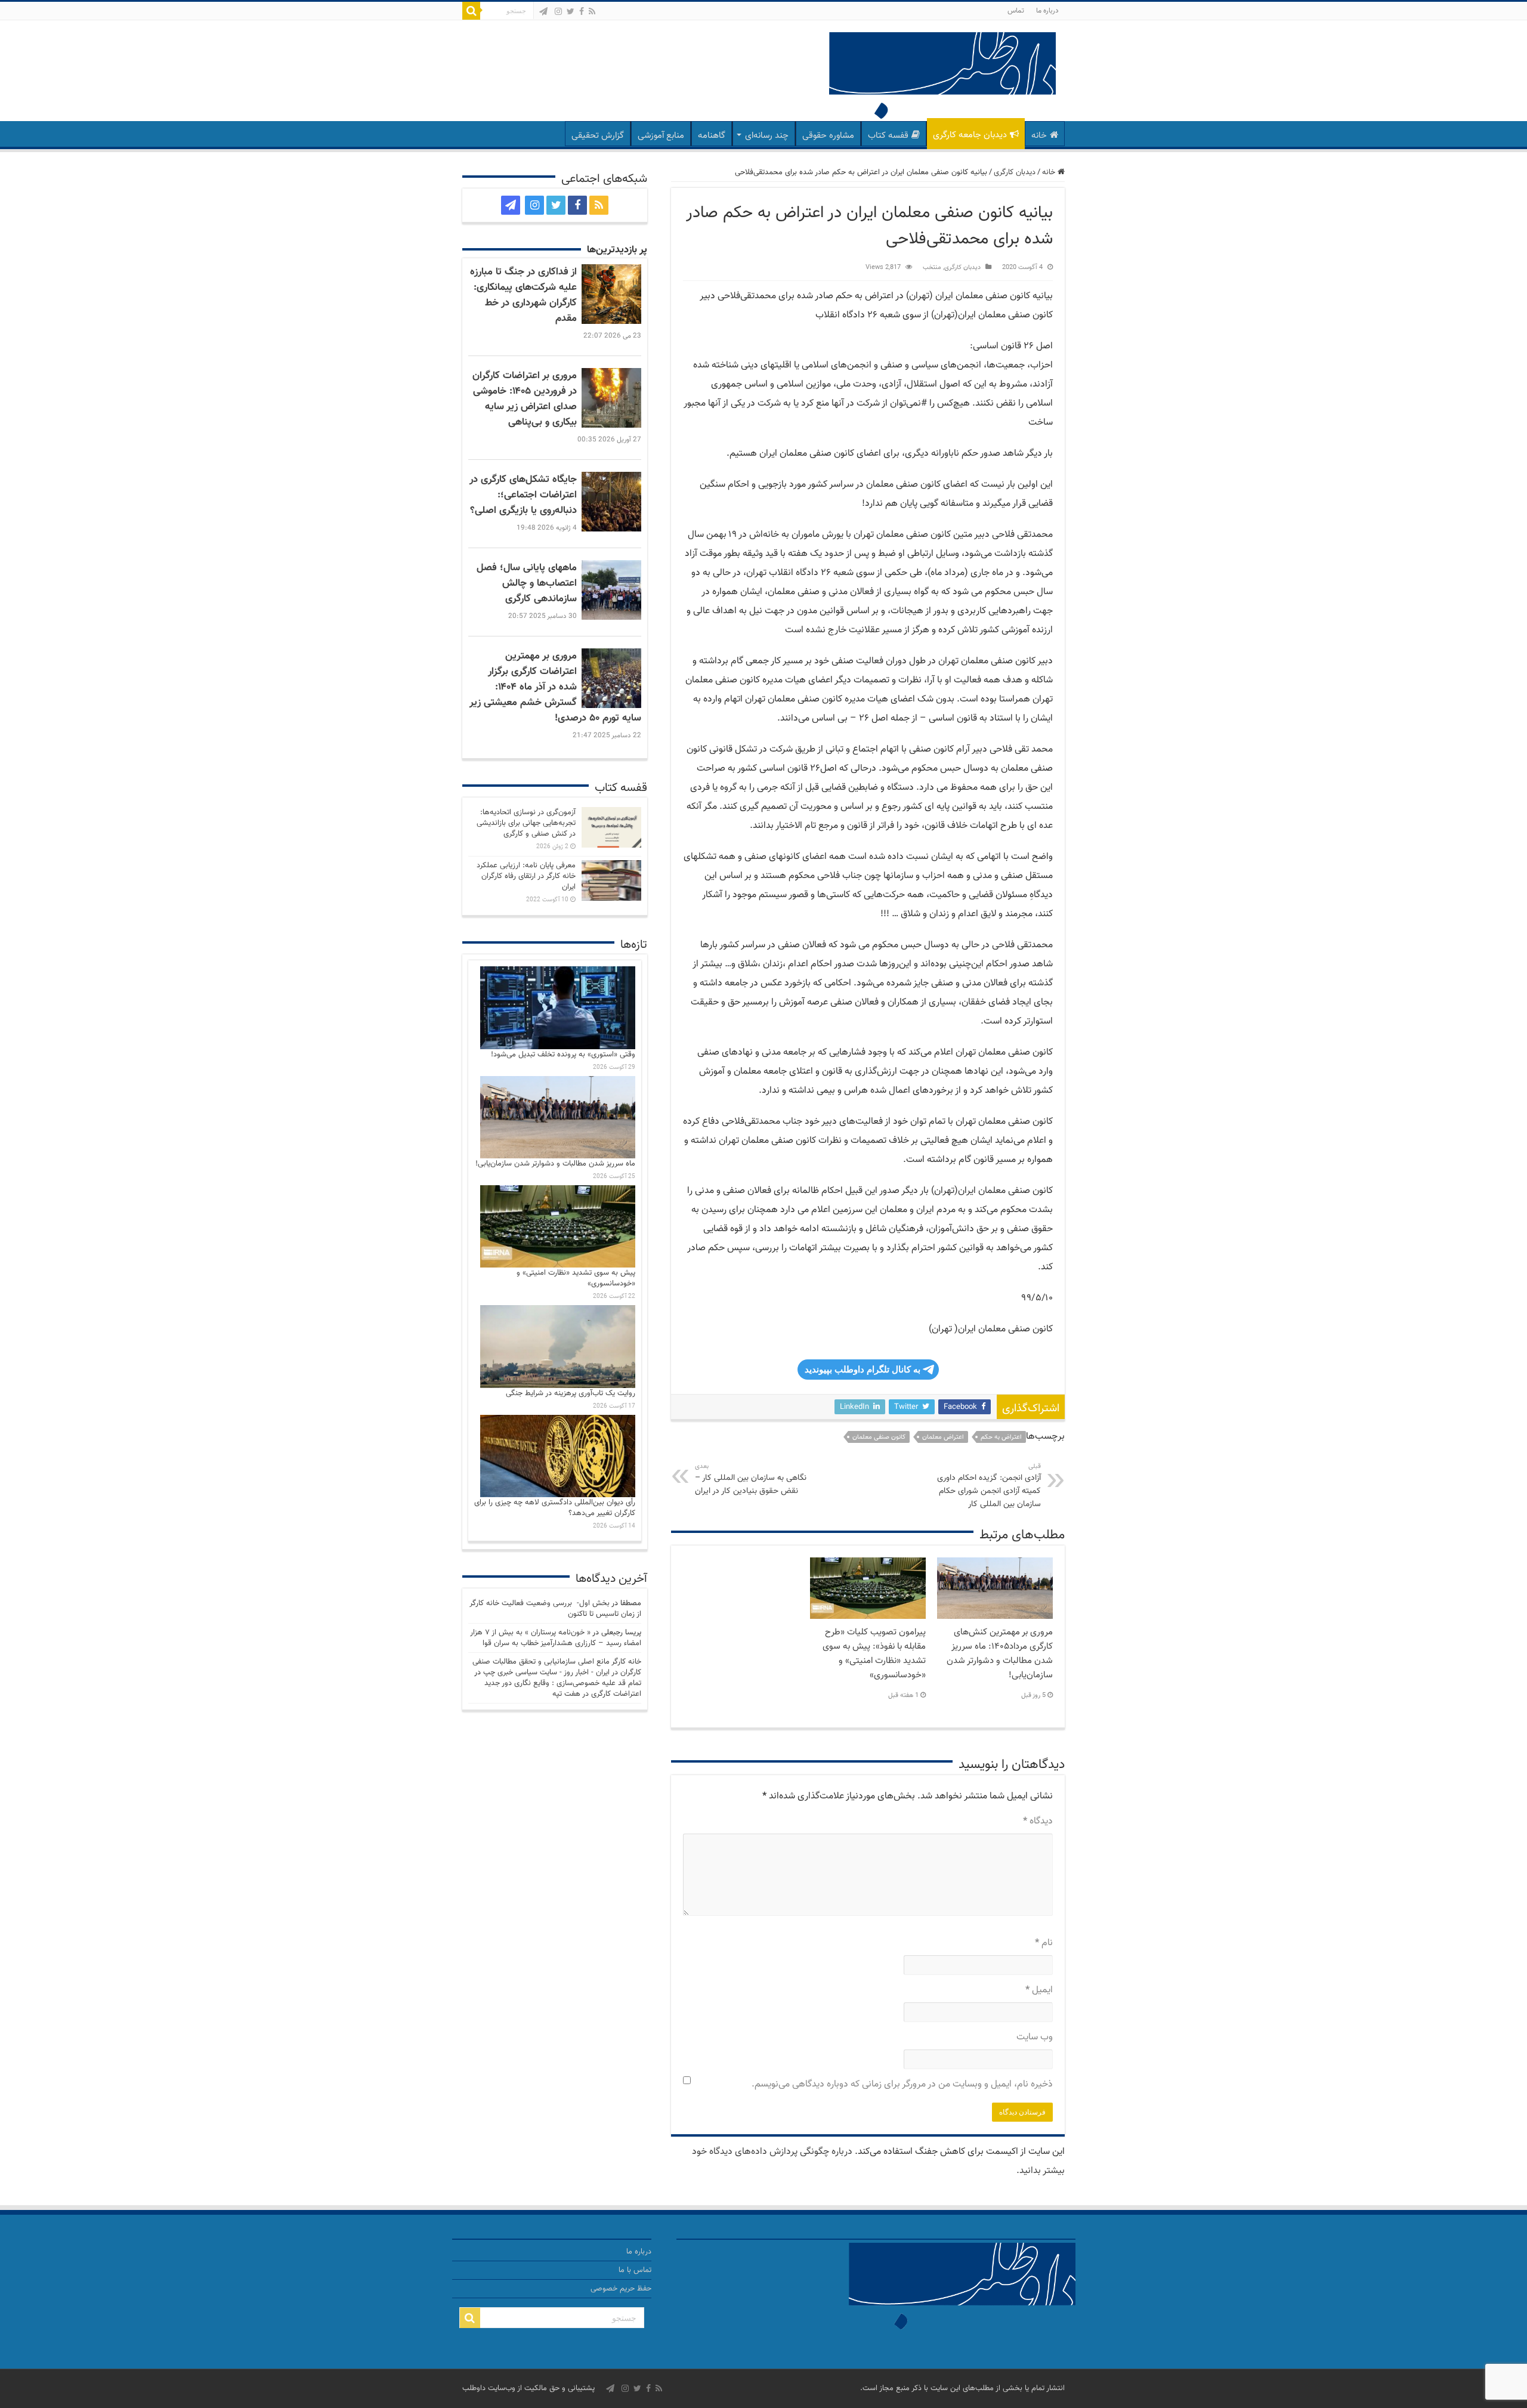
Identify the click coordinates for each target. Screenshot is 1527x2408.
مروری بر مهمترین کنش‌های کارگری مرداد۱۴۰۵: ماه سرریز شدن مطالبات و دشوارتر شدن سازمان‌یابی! (1000, 1653)
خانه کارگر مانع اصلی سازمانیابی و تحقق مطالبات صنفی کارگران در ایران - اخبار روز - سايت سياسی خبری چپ (557, 1667)
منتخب (932, 268)
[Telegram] (543, 11)
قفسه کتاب (888, 136)
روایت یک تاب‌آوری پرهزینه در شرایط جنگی (571, 1393)
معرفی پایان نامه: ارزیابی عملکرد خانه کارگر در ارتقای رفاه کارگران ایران (526, 876)
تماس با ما (635, 2270)
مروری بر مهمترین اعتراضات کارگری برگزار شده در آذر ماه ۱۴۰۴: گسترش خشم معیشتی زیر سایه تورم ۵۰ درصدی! (555, 687)
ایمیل (1039, 1990)
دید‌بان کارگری (1015, 172)
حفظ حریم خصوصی (621, 2289)
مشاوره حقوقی (828, 136)
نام (1044, 1943)
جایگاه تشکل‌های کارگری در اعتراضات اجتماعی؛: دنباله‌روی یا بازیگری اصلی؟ (523, 495)
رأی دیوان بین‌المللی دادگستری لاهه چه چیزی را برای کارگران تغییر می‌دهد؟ (555, 1508)
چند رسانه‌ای (767, 136)
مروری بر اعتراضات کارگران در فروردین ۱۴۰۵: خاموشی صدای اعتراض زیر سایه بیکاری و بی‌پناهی (525, 399)
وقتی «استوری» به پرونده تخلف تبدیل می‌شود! (563, 1055)
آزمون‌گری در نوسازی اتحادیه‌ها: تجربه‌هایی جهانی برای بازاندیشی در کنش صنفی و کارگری (526, 823)
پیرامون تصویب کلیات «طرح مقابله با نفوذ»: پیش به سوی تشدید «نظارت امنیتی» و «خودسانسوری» (874, 1653)
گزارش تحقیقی (598, 136)
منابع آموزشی (661, 136)
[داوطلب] (942, 77)
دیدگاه (1038, 1821)
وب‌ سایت (1035, 2037)
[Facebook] (582, 11)
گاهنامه (712, 136)
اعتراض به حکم (1001, 1437)
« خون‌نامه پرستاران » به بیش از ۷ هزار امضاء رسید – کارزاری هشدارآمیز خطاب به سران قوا (556, 1638)
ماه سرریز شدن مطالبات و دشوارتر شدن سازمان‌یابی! (555, 1164)
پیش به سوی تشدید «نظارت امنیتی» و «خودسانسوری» (576, 1278)
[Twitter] (571, 11)
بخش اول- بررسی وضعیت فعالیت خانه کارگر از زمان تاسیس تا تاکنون (555, 1609)
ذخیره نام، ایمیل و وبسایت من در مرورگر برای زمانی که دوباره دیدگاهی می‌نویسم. (902, 2084)
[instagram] (558, 11)
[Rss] (592, 11)
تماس (1016, 11)
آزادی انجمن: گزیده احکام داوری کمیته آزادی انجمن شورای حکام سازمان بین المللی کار (989, 1486)
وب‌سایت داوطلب (489, 2388)
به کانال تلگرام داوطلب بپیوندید (863, 1369)
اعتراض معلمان (943, 1437)
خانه (1039, 136)
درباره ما (1047, 11)
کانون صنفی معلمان (879, 1437)
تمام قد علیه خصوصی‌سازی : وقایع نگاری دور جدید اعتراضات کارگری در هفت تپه (563, 1689)
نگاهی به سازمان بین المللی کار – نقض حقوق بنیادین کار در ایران (751, 1480)
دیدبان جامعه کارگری (970, 135)
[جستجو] (471, 11)
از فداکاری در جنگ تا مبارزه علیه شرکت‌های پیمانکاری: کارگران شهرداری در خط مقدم (523, 295)
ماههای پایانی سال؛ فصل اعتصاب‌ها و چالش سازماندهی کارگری (527, 583)
